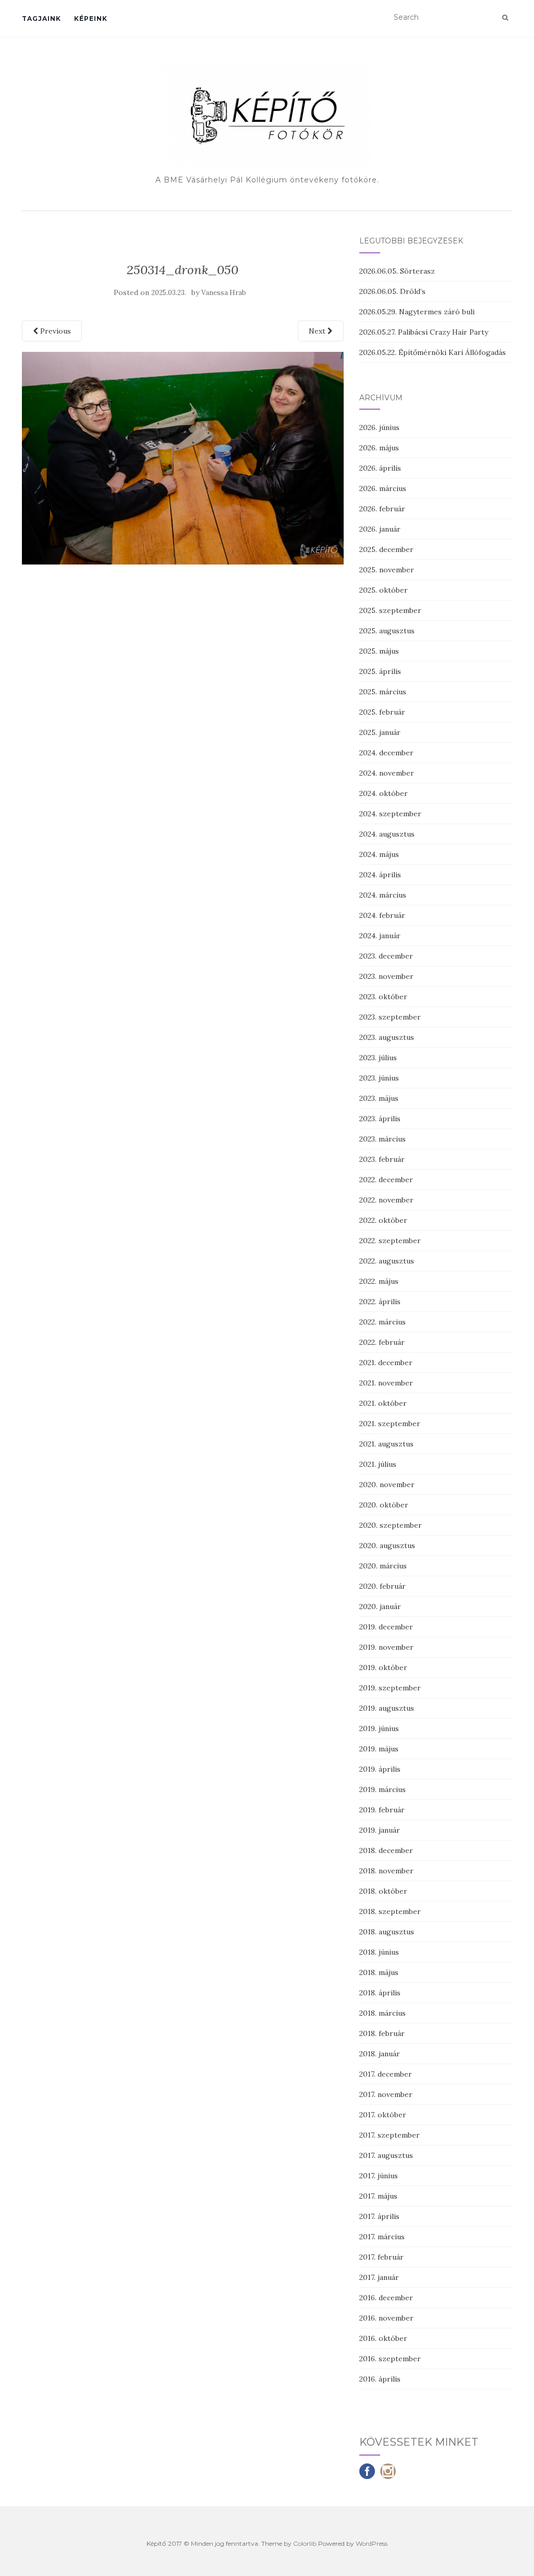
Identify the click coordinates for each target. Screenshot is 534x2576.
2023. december (386, 956)
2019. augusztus (387, 1708)
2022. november (386, 1200)
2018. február (382, 2033)
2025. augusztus (387, 631)
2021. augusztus (386, 1444)
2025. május (379, 651)
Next (318, 331)
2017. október (383, 2115)
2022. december (386, 1180)
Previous (54, 331)
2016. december (386, 2298)
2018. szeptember (390, 1911)
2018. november (386, 1871)
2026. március (383, 488)
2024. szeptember (390, 814)
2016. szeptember (390, 2359)
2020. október (384, 1505)
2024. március (383, 895)
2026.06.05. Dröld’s (392, 291)
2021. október (383, 1403)
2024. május (379, 854)
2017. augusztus (386, 2155)
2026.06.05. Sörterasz (397, 271)
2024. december (386, 753)
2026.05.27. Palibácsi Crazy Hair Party (424, 332)
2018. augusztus (387, 1932)
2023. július (378, 1058)
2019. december (386, 1627)
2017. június (379, 2176)
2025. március (383, 692)
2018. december (386, 1850)
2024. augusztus (387, 834)
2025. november (387, 570)
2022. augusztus (387, 1261)
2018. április (380, 1993)
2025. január (380, 732)
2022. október (383, 1220)
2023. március (383, 1139)
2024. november (387, 773)
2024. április (380, 875)
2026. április (380, 468)
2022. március (383, 1322)
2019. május (379, 1749)
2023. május (379, 1098)
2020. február (383, 1586)
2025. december (386, 549)
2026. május (379, 448)
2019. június (379, 1728)
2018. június (379, 1952)
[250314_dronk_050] (183, 457)
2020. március (383, 1566)
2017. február (381, 2257)
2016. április (380, 2379)
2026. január (380, 529)
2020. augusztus (387, 1545)
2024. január (380, 936)
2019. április (380, 1769)
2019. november (386, 1647)
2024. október (384, 793)
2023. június (379, 1078)
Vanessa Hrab (224, 293)
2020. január (380, 1606)
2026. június (379, 427)
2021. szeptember (390, 1424)
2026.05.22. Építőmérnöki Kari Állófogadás (433, 352)
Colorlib (305, 2543)
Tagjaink (41, 19)
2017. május (378, 2196)
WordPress (372, 2543)
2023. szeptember (390, 1017)
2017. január (379, 2277)
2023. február (382, 1159)
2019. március (383, 1789)
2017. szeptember (390, 2135)
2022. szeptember (390, 1241)
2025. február (382, 712)
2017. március (382, 2237)
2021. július (378, 1464)
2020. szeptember (391, 1525)
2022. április (380, 1302)
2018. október (383, 1891)
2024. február (382, 915)
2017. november (386, 2094)
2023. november (386, 976)
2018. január (380, 2054)
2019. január (380, 1830)
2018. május (379, 1972)
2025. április (380, 671)
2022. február (382, 1342)
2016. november (386, 2318)
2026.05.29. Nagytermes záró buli (417, 312)
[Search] (505, 18)
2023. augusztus (387, 1037)
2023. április (380, 1119)
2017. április (379, 2216)
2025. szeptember (390, 610)
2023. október (383, 997)
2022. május (379, 1281)
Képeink (91, 19)
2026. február (382, 509)
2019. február (382, 1810)
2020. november (387, 1485)
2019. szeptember (390, 1688)
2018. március (383, 2013)
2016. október (383, 2338)
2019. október (383, 1667)
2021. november (386, 1383)
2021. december (386, 1363)
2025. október (384, 590)
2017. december (386, 2074)
